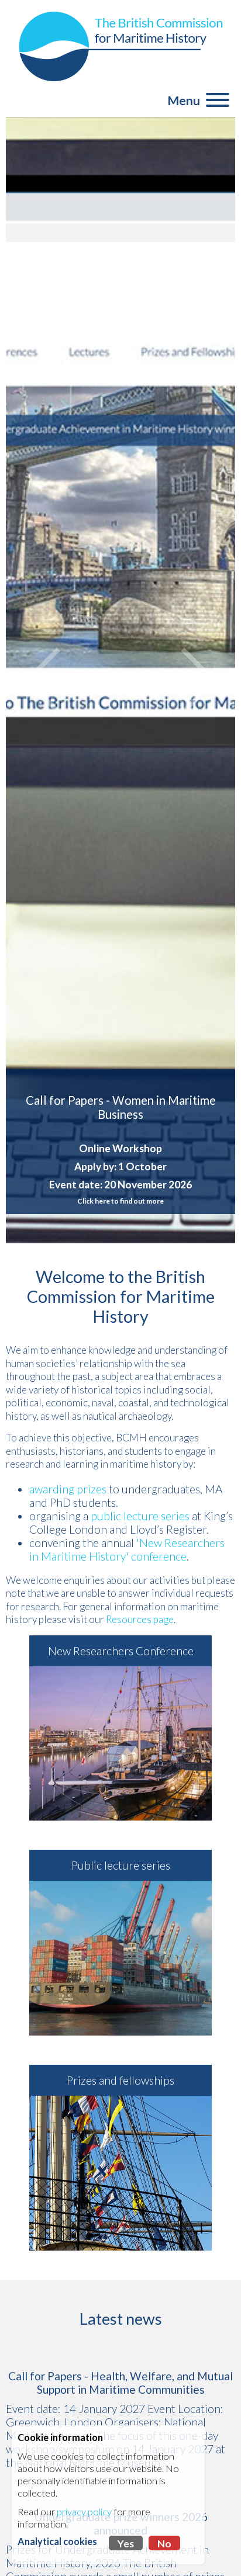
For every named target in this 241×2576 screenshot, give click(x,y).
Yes (126, 2544)
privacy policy (84, 2511)
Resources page (140, 1619)
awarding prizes (68, 1489)
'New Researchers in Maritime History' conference (127, 1549)
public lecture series (140, 1516)
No (164, 2544)
